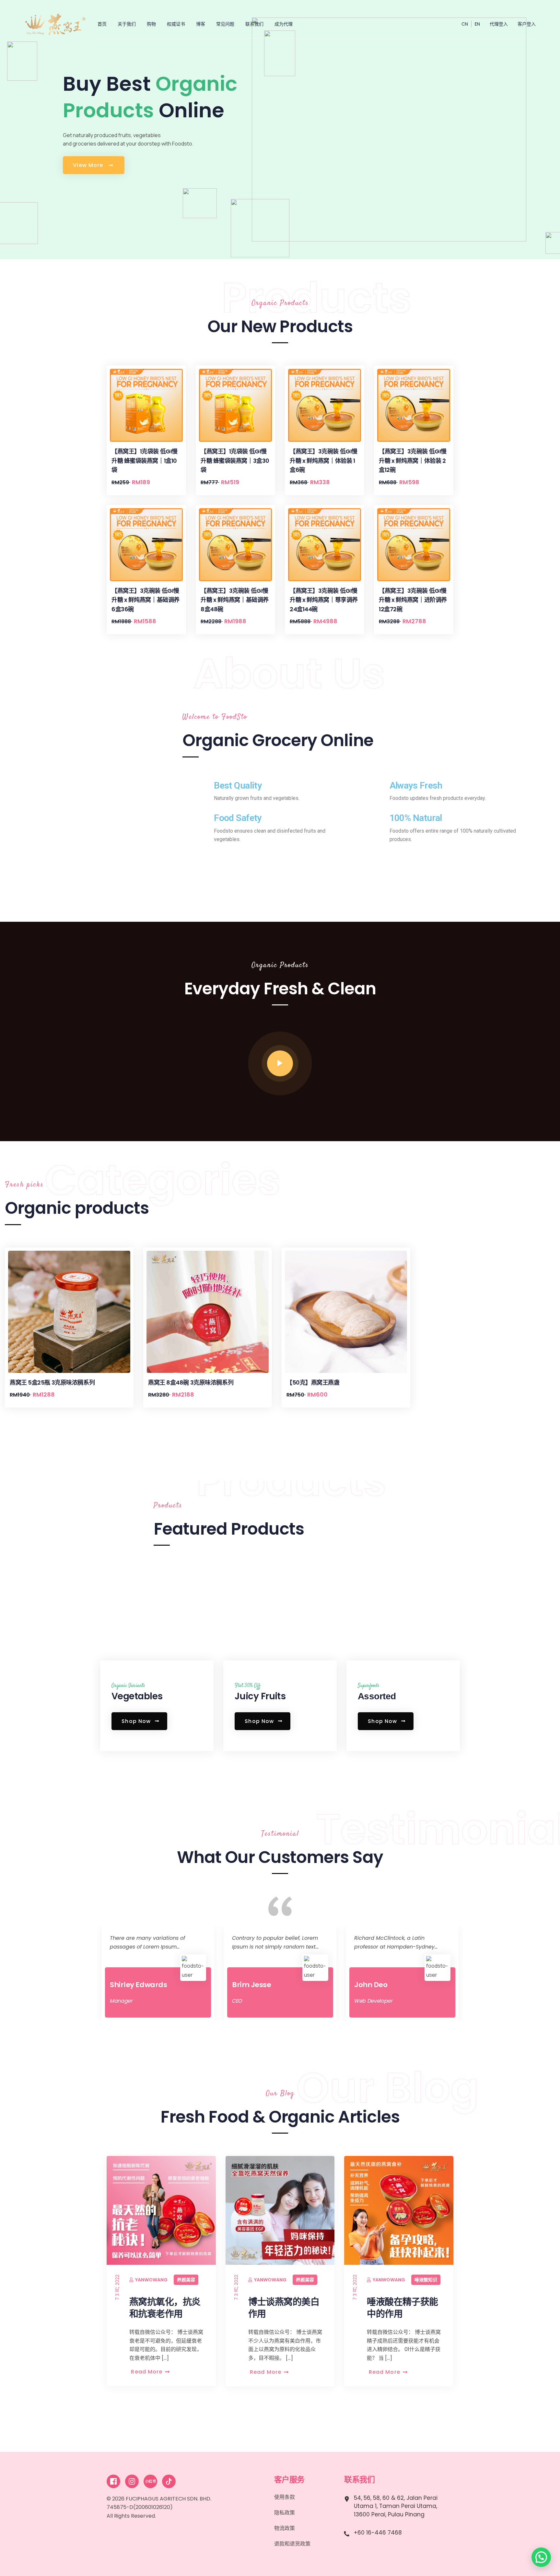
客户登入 (527, 24)
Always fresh (416, 785)
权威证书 (176, 24)
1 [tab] (258, 2035)
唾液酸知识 (307, 2280)
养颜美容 (67, 2280)
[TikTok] (169, 2481)
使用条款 (285, 2497)
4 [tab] (302, 2035)
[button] (541, 2557)
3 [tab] (287, 2035)
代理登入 (499, 24)
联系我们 (254, 24)
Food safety (238, 818)
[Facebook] (113, 2481)
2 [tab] (273, 2035)
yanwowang (33, 2280)
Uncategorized (514, 2289)
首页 (102, 24)
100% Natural (416, 818)
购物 (151, 24)
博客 (201, 24)
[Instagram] (132, 2481)
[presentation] (15, 1434)
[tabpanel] (158, 1973)
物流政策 (285, 2528)
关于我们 (127, 24)
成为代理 (284, 24)
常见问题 (225, 24)
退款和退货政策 (292, 2544)
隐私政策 (285, 2513)
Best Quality (238, 785)
